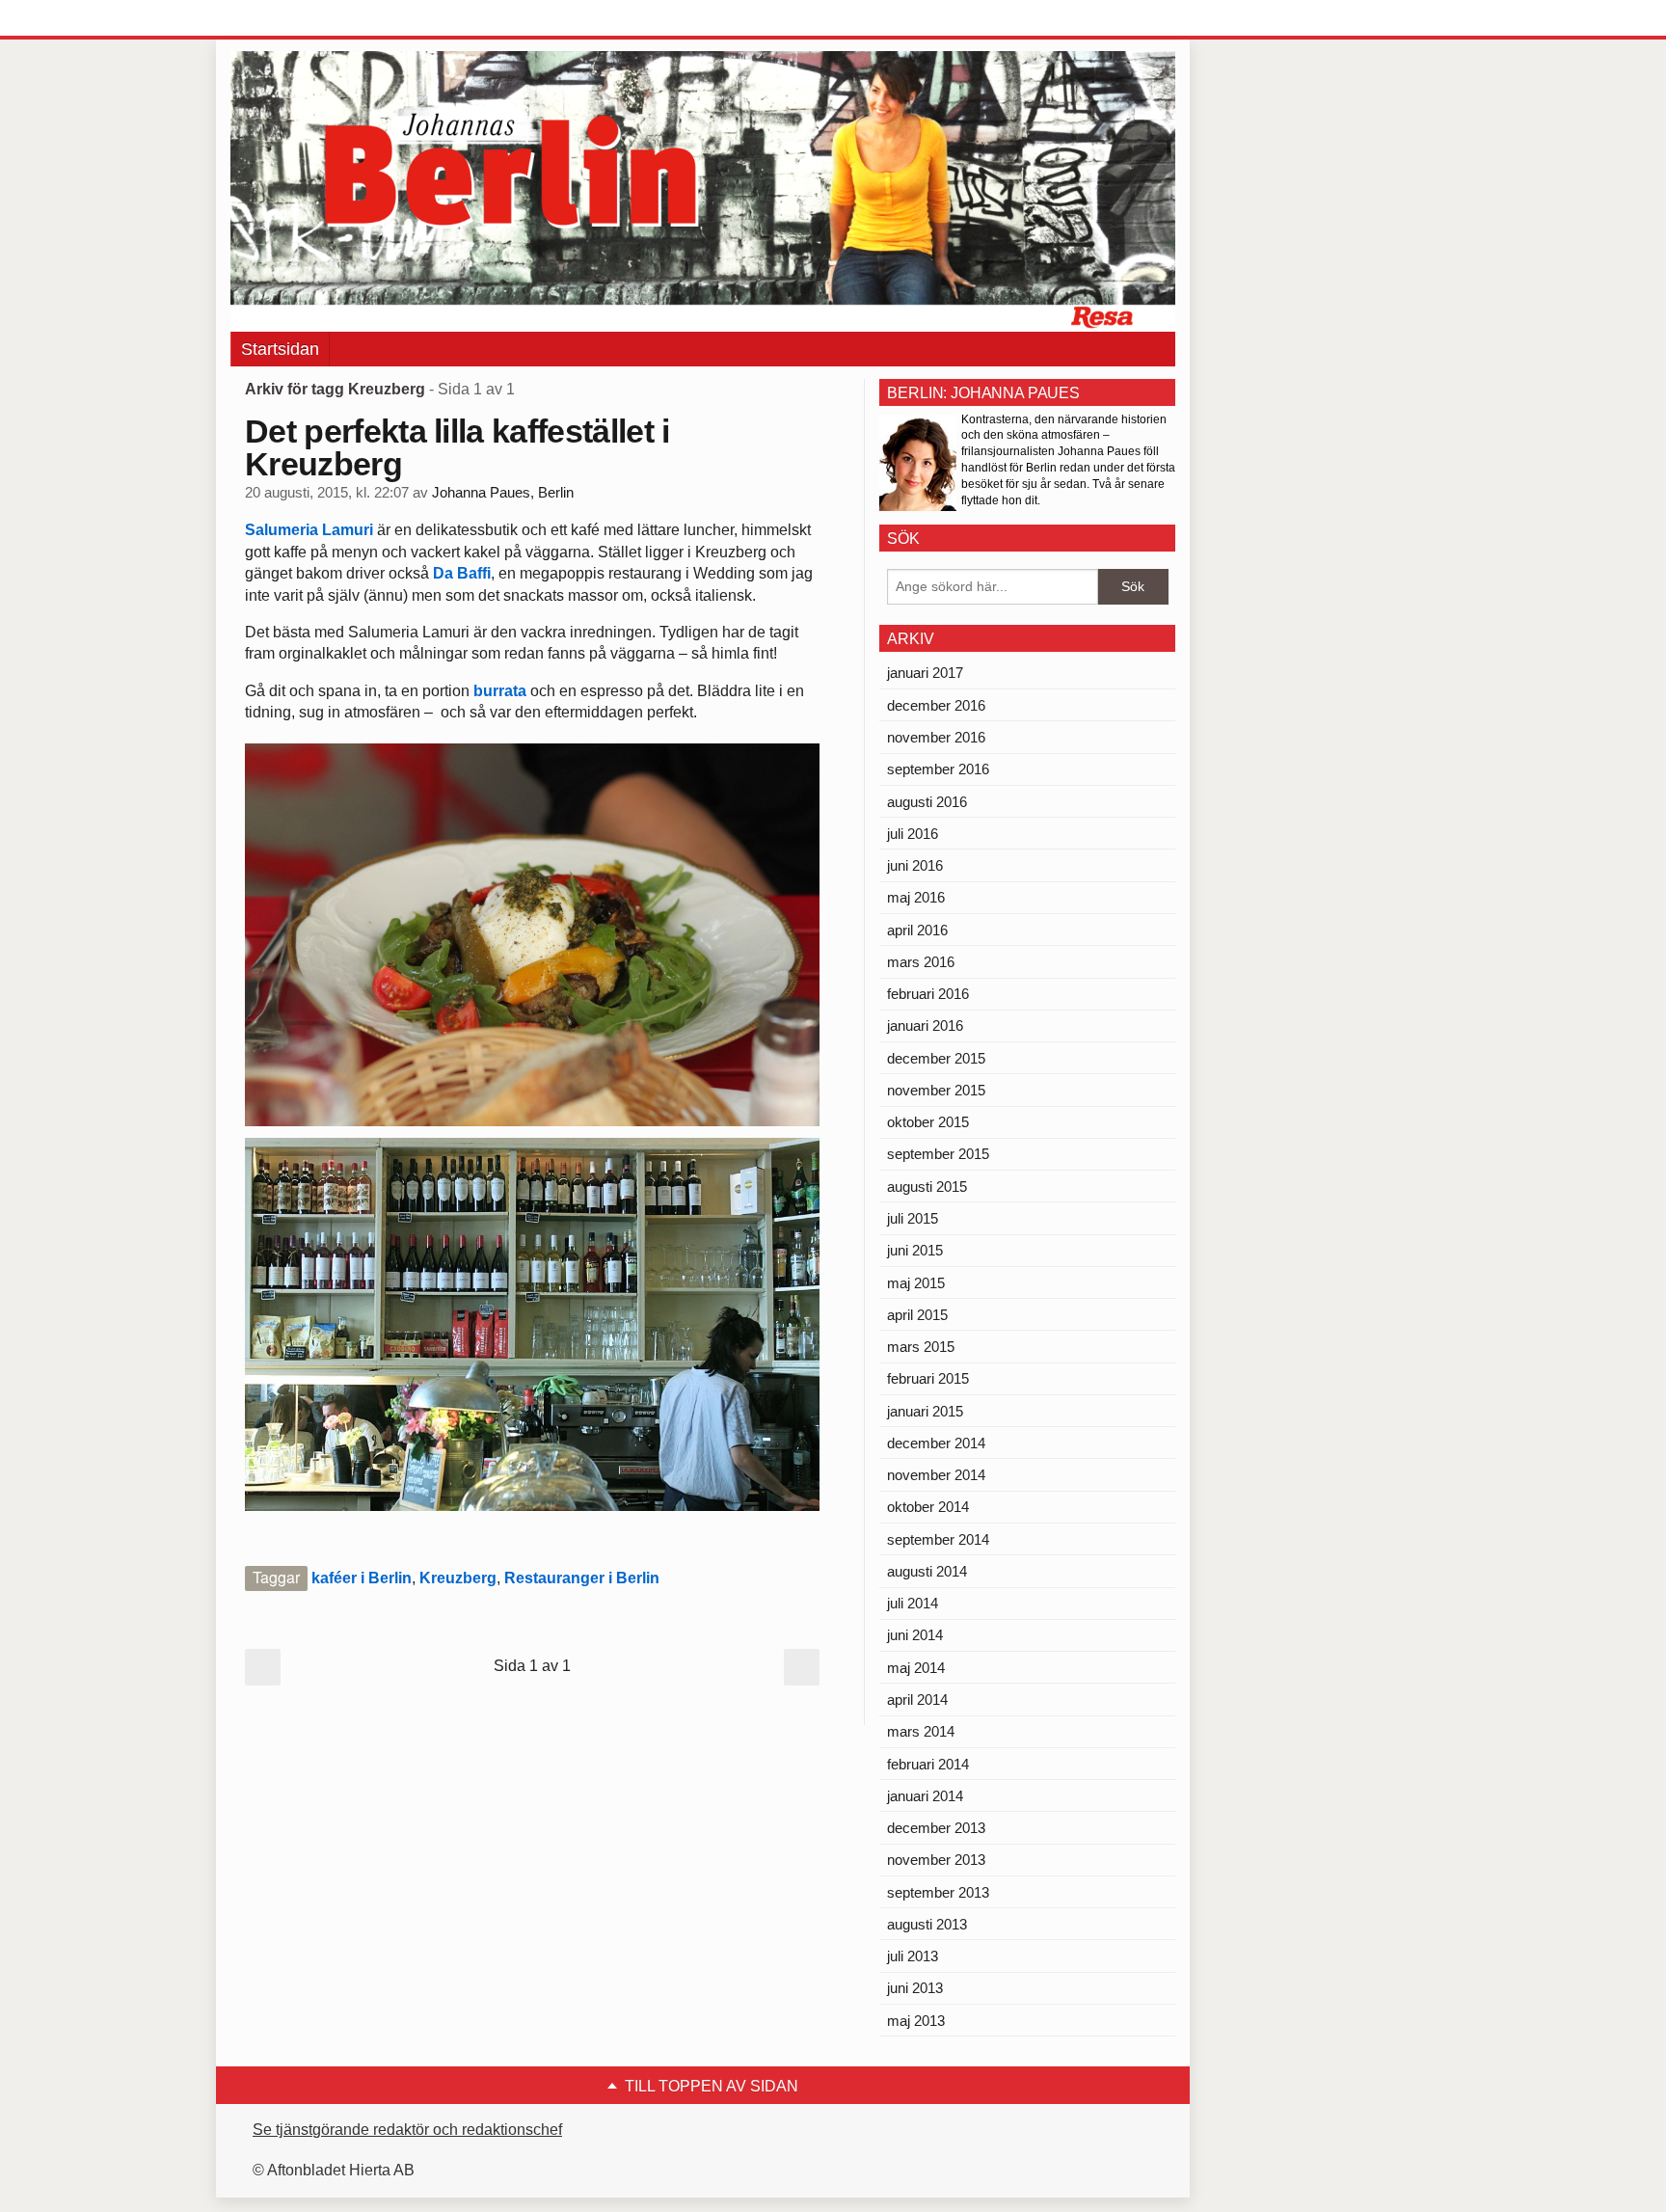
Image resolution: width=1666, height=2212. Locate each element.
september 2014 (938, 1539)
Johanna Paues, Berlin (503, 493)
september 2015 (938, 1154)
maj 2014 (916, 1668)
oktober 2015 (928, 1122)
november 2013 (936, 1860)
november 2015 (936, 1090)
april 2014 (917, 1699)
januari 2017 (925, 673)
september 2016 (938, 769)
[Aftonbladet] (303, 19)
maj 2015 (916, 1283)
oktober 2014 (928, 1507)
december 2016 (936, 705)
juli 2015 (913, 1218)
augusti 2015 (927, 1187)
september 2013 (938, 1892)
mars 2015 (921, 1347)
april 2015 (917, 1315)
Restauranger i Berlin (582, 1578)
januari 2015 (925, 1411)
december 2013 (936, 1828)
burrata (500, 691)
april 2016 (917, 930)
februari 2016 (928, 994)
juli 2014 (913, 1603)
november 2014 (936, 1475)
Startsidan (280, 349)
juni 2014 (915, 1635)
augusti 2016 (927, 802)
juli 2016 (913, 834)
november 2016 (936, 737)
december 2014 (936, 1443)
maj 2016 (916, 897)
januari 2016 (925, 1025)
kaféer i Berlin (362, 1578)
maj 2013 (916, 2021)
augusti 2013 (927, 1924)
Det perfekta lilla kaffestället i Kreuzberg (457, 447)
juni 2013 (915, 1988)
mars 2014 (921, 1731)
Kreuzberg (458, 1578)
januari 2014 (925, 1796)
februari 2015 (928, 1378)
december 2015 (936, 1058)
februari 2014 (928, 1764)
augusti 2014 (927, 1571)
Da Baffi (462, 573)
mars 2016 (921, 962)
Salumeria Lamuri (311, 530)
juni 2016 (915, 865)
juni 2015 (915, 1250)
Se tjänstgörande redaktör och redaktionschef (407, 2130)
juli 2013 (913, 1956)
